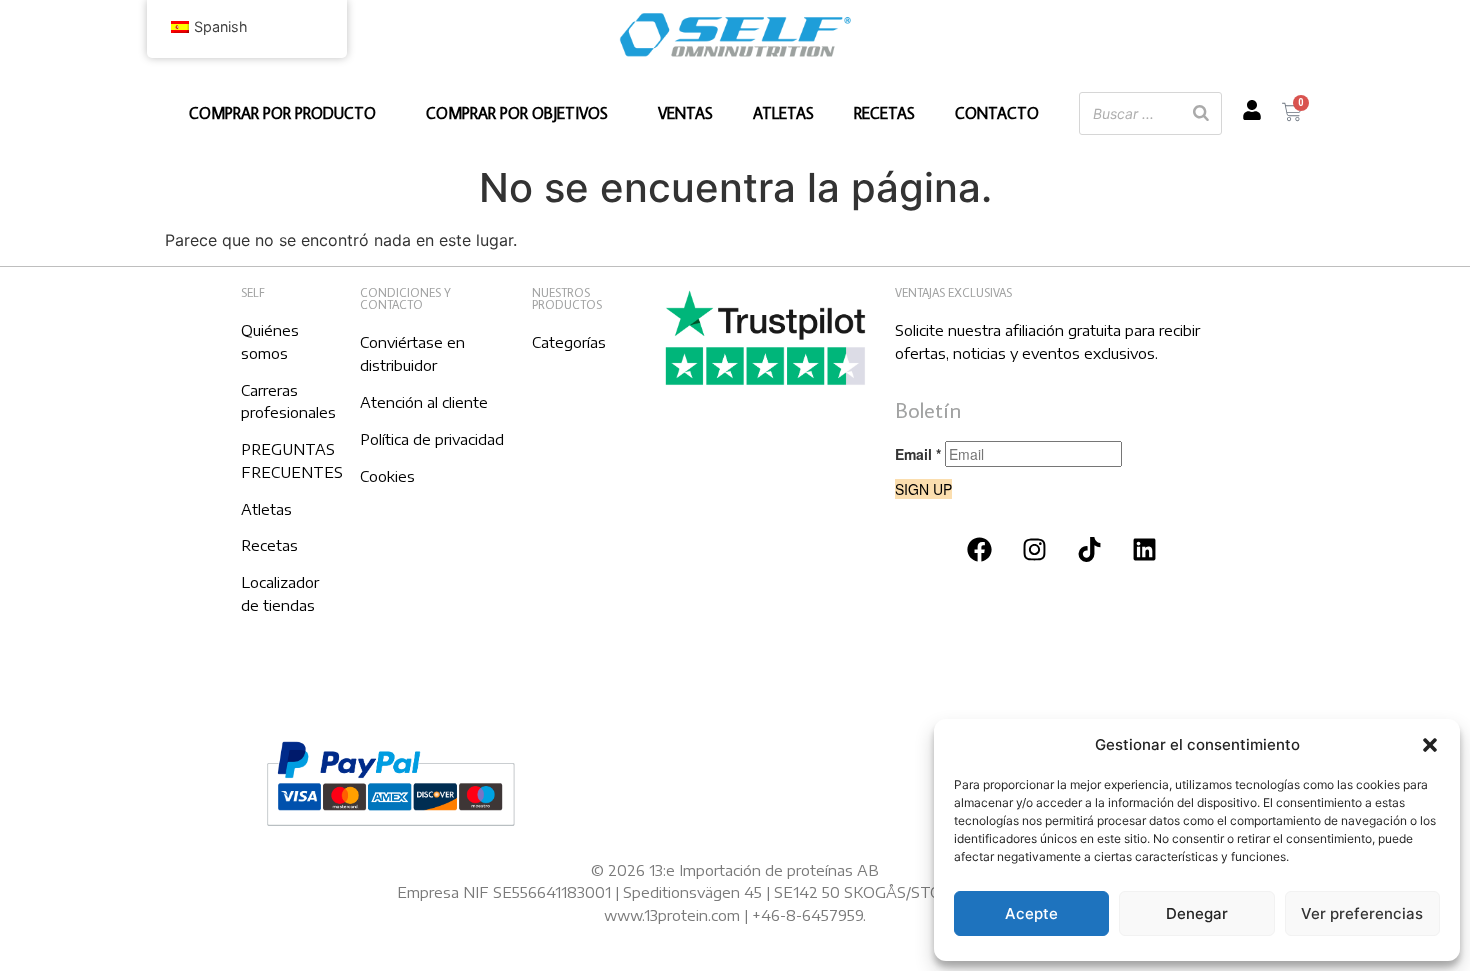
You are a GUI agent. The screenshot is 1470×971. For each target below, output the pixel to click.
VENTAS (685, 113)
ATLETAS (783, 113)
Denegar (1197, 913)
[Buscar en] (1201, 113)
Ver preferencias (1362, 913)
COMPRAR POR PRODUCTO (282, 113)
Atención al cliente (424, 402)
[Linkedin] (1145, 550)
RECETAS (884, 113)
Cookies (387, 476)
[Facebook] (980, 550)
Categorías (569, 342)
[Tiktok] (1090, 550)
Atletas (266, 509)
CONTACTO (997, 113)
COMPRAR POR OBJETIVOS (517, 113)
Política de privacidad (432, 439)
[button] (1430, 745)
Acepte (1031, 913)
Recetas (269, 545)
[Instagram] (1035, 550)
